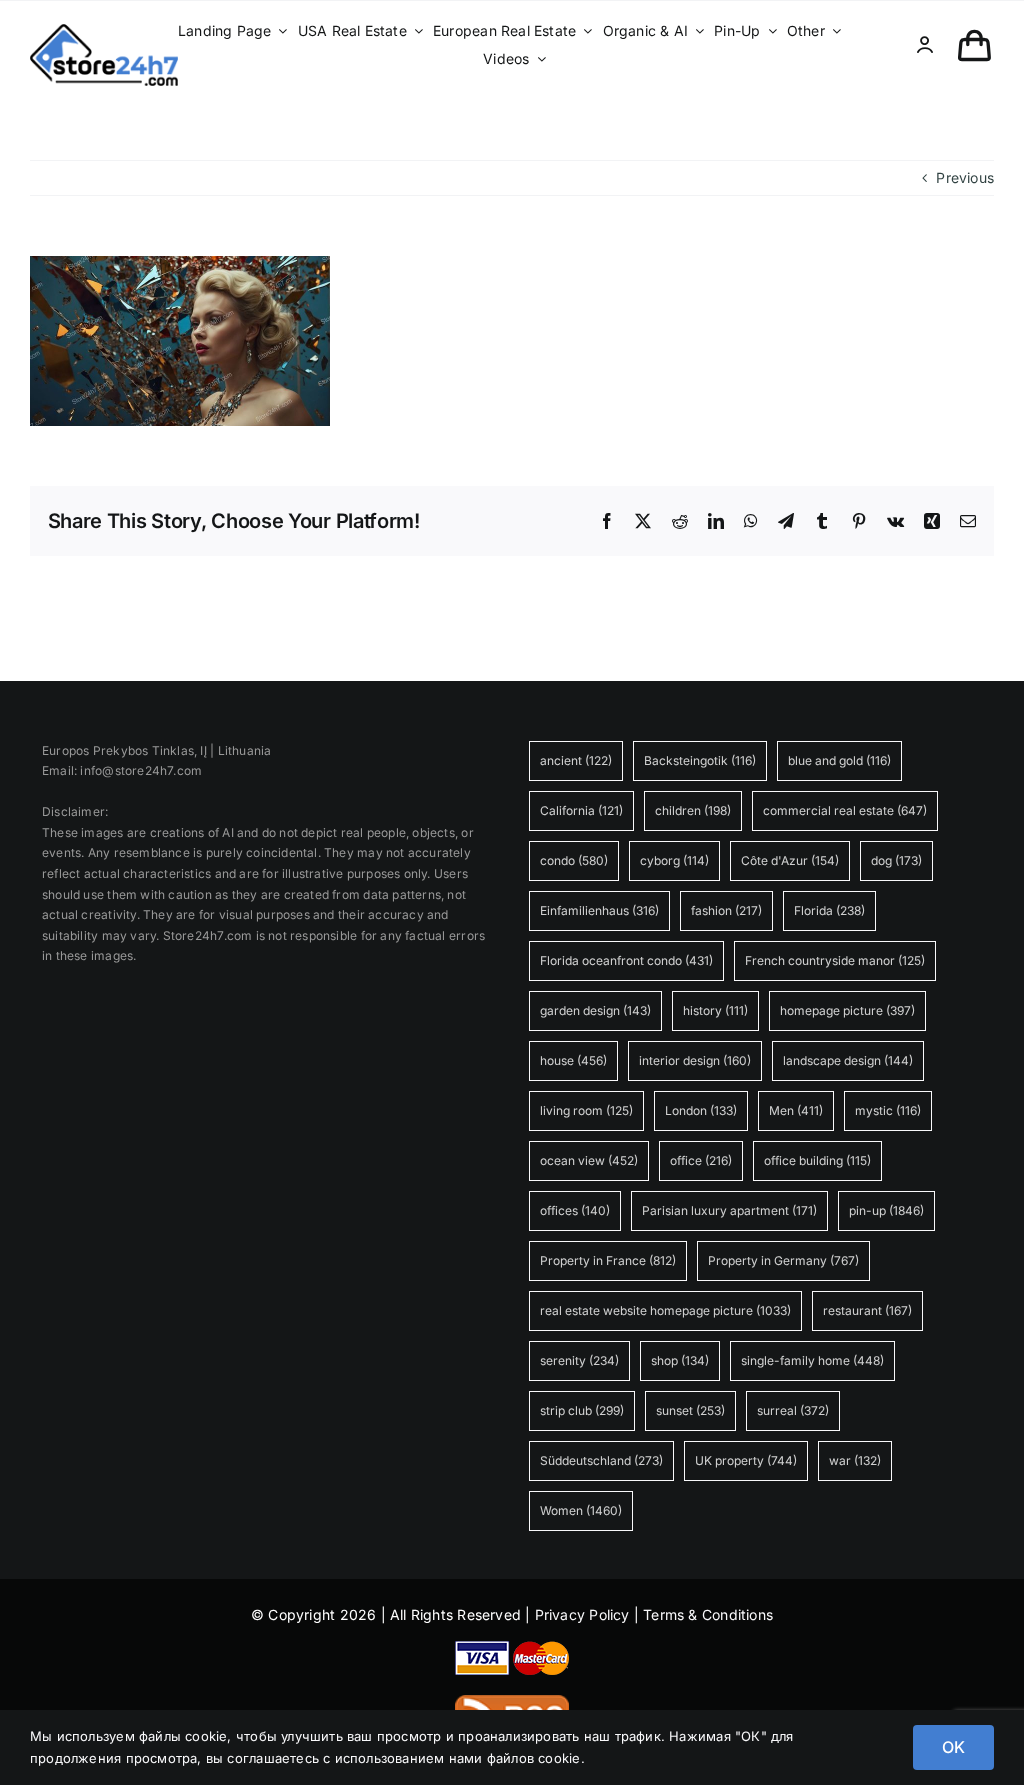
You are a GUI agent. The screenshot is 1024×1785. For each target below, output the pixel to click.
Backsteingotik (700, 760)
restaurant (867, 1310)
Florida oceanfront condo (626, 960)
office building (817, 1160)
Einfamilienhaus (599, 910)
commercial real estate (845, 810)
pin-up (886, 1210)
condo (574, 860)
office (701, 1160)
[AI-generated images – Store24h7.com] (104, 30)
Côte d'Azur (790, 860)
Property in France (608, 1260)
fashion (726, 910)
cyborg (674, 860)
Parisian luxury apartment (729, 1210)
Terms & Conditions (708, 1614)
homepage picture (847, 1010)
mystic (888, 1110)
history (715, 1010)
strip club (582, 1410)
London (701, 1110)
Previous (965, 177)
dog (896, 860)
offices (575, 1210)
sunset (690, 1410)
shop (680, 1360)
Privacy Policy (582, 1614)
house (573, 1060)
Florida (829, 910)
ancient (576, 760)
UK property (746, 1460)
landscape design (848, 1060)
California (581, 810)
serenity (579, 1360)
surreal (793, 1410)
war (855, 1460)
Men (796, 1110)
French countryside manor (835, 960)
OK (953, 1747)
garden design (595, 1010)
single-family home (812, 1360)
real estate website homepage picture (665, 1310)
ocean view (589, 1160)
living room (586, 1110)
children (693, 810)
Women (581, 1510)
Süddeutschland (601, 1460)
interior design (695, 1060)
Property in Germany (783, 1260)
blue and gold (839, 760)
